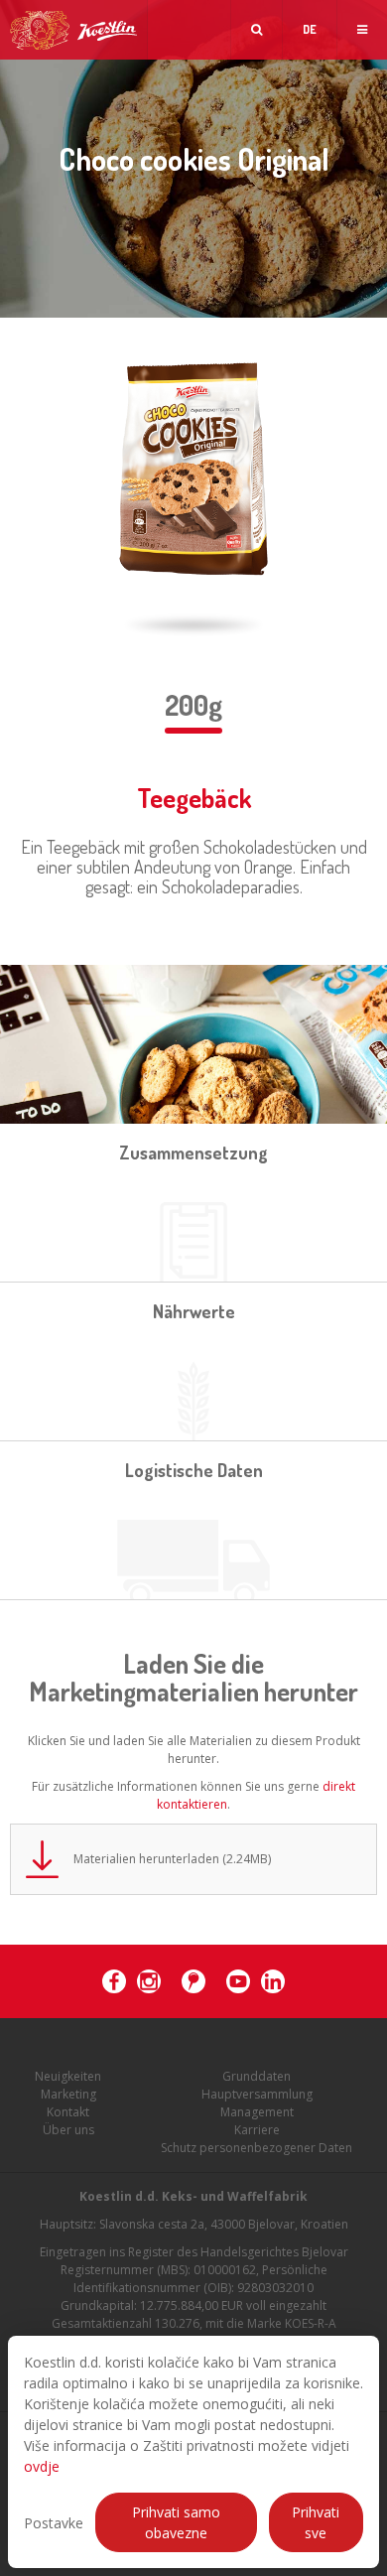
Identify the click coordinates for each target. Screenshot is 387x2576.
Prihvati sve (316, 2522)
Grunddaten (257, 2076)
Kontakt (68, 2112)
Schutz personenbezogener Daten (257, 2148)
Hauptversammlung (257, 2094)
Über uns (68, 2130)
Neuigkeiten (68, 2076)
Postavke (54, 2523)
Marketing (68, 2094)
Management (257, 2112)
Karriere (257, 2130)
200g (193, 705)
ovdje (42, 2466)
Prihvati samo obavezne (176, 2522)
